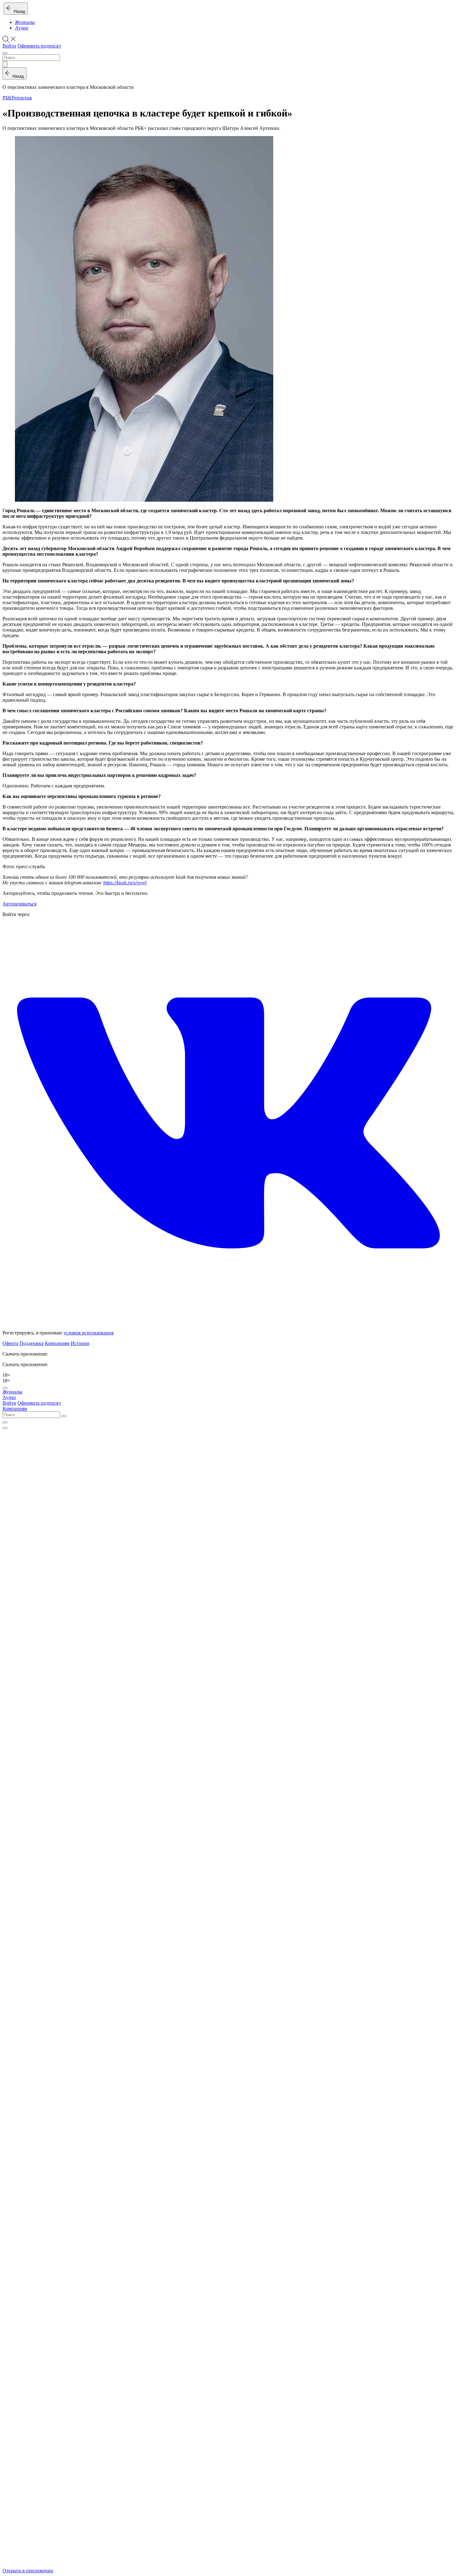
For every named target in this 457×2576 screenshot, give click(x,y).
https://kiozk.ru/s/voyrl (125, 883)
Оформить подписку (39, 46)
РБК (7, 98)
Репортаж (22, 98)
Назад (18, 11)
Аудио (22, 28)
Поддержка (32, 1343)
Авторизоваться (19, 904)
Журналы (25, 22)
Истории (80, 1343)
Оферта (10, 1343)
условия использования (88, 1333)
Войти (9, 46)
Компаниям (57, 1343)
